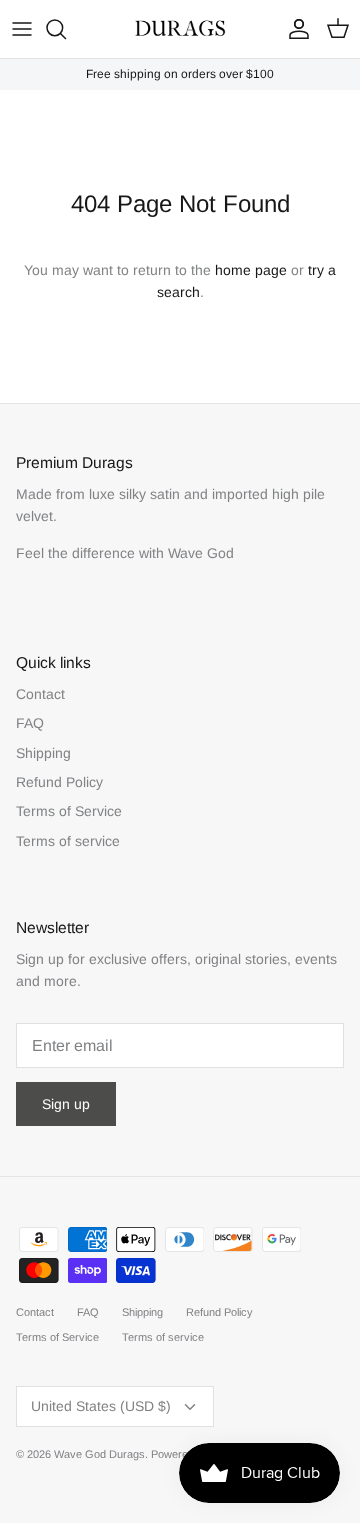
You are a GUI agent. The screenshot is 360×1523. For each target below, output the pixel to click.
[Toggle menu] (22, 29)
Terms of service (68, 841)
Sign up (66, 1104)
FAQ (30, 723)
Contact (40, 694)
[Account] (294, 29)
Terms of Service (69, 811)
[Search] (66, 29)
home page (251, 270)
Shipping (43, 753)
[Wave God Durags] (180, 29)
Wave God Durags (99, 1454)
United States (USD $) (101, 1406)
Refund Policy (59, 782)
